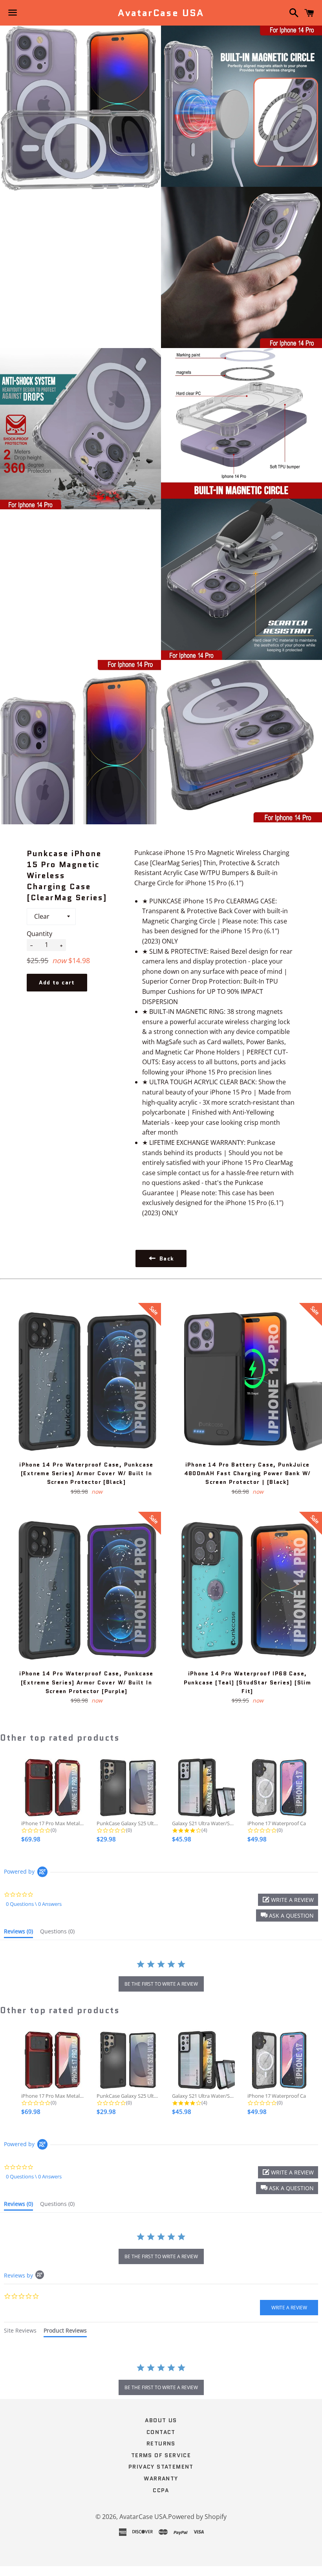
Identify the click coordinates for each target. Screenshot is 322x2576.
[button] (287, 1915)
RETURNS (161, 2443)
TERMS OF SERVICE (161, 2455)
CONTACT (161, 2432)
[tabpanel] (161, 2380)
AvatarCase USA (161, 13)
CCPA (161, 2490)
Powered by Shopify (197, 2517)
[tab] (18, 1933)
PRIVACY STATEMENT (161, 2467)
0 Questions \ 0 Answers (34, 1904)
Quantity (39, 934)
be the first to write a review (161, 1984)
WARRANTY (161, 2478)
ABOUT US (161, 2420)
